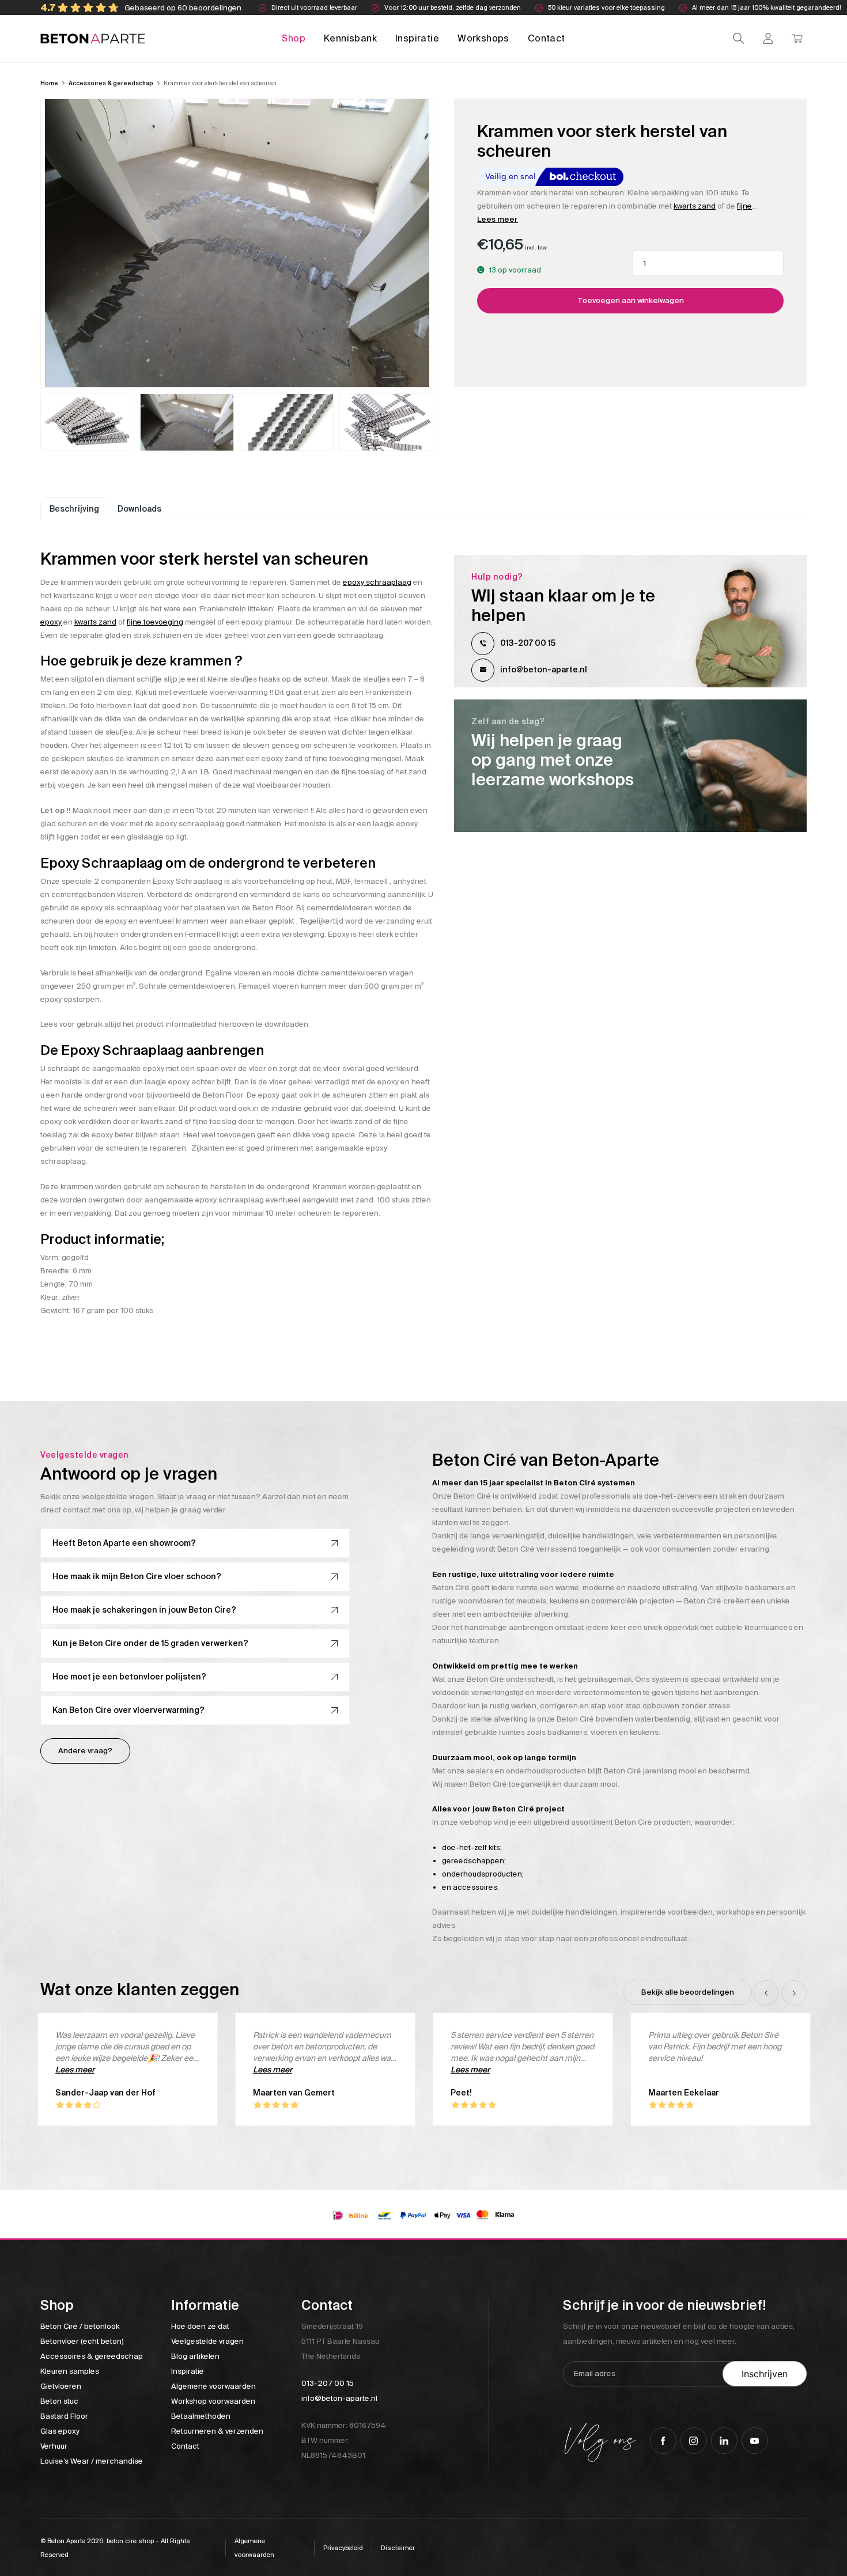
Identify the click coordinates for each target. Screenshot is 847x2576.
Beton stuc (59, 2401)
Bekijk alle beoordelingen (688, 1992)
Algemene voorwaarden (213, 2386)
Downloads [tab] (139, 509)
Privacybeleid (343, 2548)
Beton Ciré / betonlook (80, 2326)
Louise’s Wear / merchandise (92, 2461)
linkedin (724, 2441)
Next (794, 1993)
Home (49, 83)
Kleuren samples (70, 2371)
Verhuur (54, 2446)
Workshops (483, 38)
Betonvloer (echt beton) (82, 2341)
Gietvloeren (61, 2386)
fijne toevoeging (155, 622)
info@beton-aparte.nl (544, 669)
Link (630, 766)
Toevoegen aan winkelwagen (631, 300)
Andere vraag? (85, 1751)
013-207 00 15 (528, 643)
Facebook (663, 2441)
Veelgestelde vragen (207, 2341)
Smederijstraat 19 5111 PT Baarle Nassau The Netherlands (340, 2341)
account (768, 38)
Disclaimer (398, 2548)
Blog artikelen (195, 2356)
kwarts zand (695, 206)
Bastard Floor (64, 2416)
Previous (766, 1993)
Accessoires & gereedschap (111, 83)
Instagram (694, 2441)
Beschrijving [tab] (74, 509)
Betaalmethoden (201, 2416)
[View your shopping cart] (797, 38)
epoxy (51, 622)
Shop (294, 38)
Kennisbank (350, 38)
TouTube (755, 2441)
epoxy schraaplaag (377, 582)
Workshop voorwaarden (213, 2401)
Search (738, 38)
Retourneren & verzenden (217, 2431)
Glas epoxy (60, 2431)
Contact (547, 38)
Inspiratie (417, 38)
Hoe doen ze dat (200, 2326)
